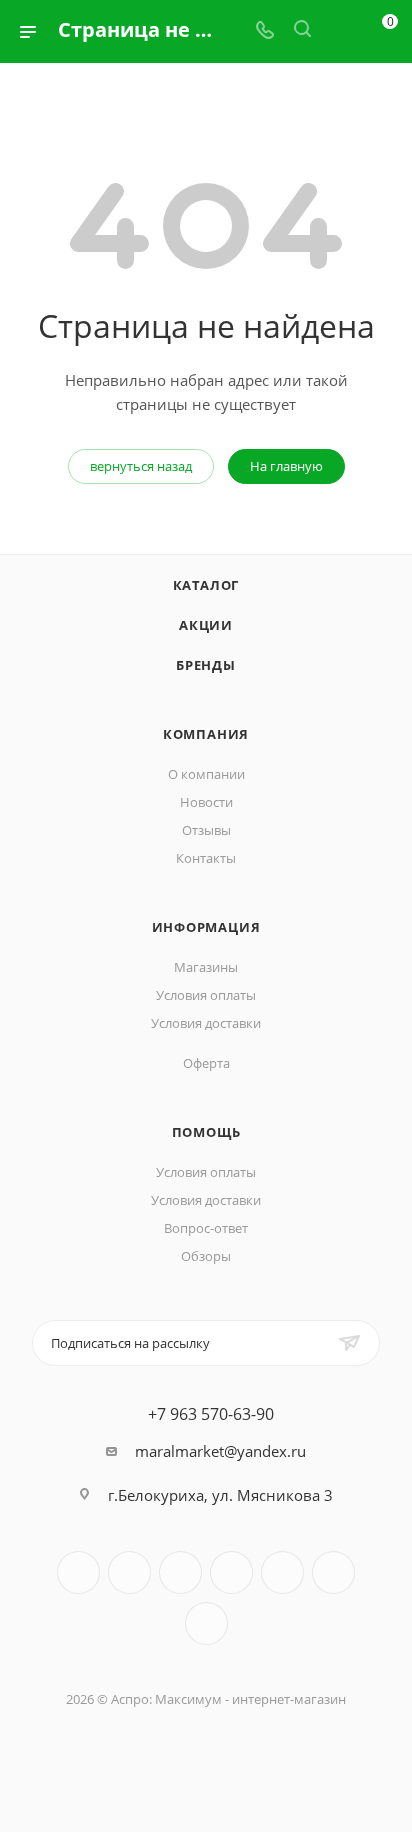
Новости (206, 802)
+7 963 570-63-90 (211, 1414)
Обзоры (206, 1256)
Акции (206, 625)
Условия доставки (206, 1023)
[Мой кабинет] (340, 31)
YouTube (282, 1572)
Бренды (206, 665)
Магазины (206, 967)
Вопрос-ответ (206, 1228)
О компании (206, 774)
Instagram (231, 1572)
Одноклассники (333, 1572)
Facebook (129, 1572)
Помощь (206, 1132)
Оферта (206, 1063)
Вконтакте (78, 1572)
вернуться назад (141, 466)
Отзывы (206, 830)
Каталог (206, 585)
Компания (206, 734)
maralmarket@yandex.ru (220, 1451)
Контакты (206, 858)
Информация (206, 927)
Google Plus (206, 1623)
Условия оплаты (206, 995)
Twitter (180, 1572)
